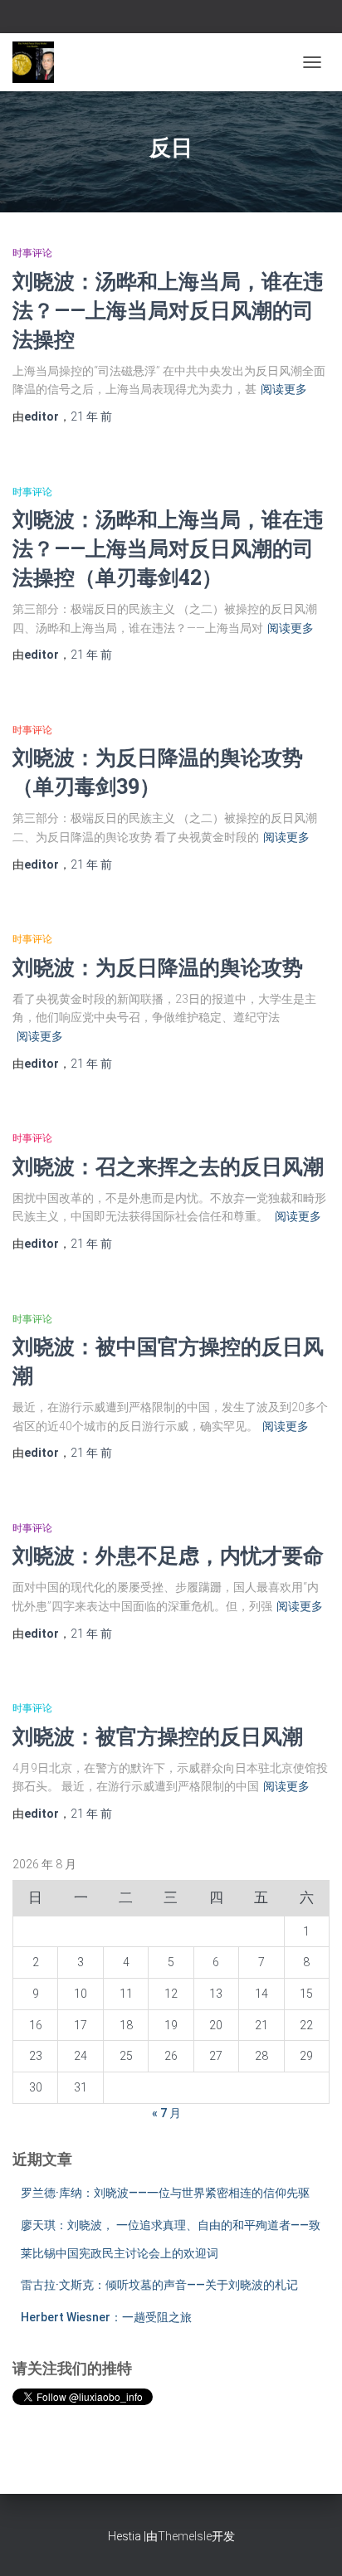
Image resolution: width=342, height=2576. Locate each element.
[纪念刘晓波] (39, 62)
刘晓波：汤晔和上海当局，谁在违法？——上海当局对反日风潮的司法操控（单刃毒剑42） (168, 548)
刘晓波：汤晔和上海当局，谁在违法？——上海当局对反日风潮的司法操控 (168, 310)
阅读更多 (284, 389)
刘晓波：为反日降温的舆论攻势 (158, 967)
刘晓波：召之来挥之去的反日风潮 (168, 1166)
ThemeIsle (185, 2536)
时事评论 (32, 253)
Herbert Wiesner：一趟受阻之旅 (106, 2317)
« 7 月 (166, 2113)
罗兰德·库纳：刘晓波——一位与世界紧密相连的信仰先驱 (165, 2193)
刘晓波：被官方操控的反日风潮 (158, 1736)
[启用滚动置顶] (309, 2543)
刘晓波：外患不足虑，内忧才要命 (168, 1555)
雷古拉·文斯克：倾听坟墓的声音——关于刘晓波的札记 (159, 2285)
